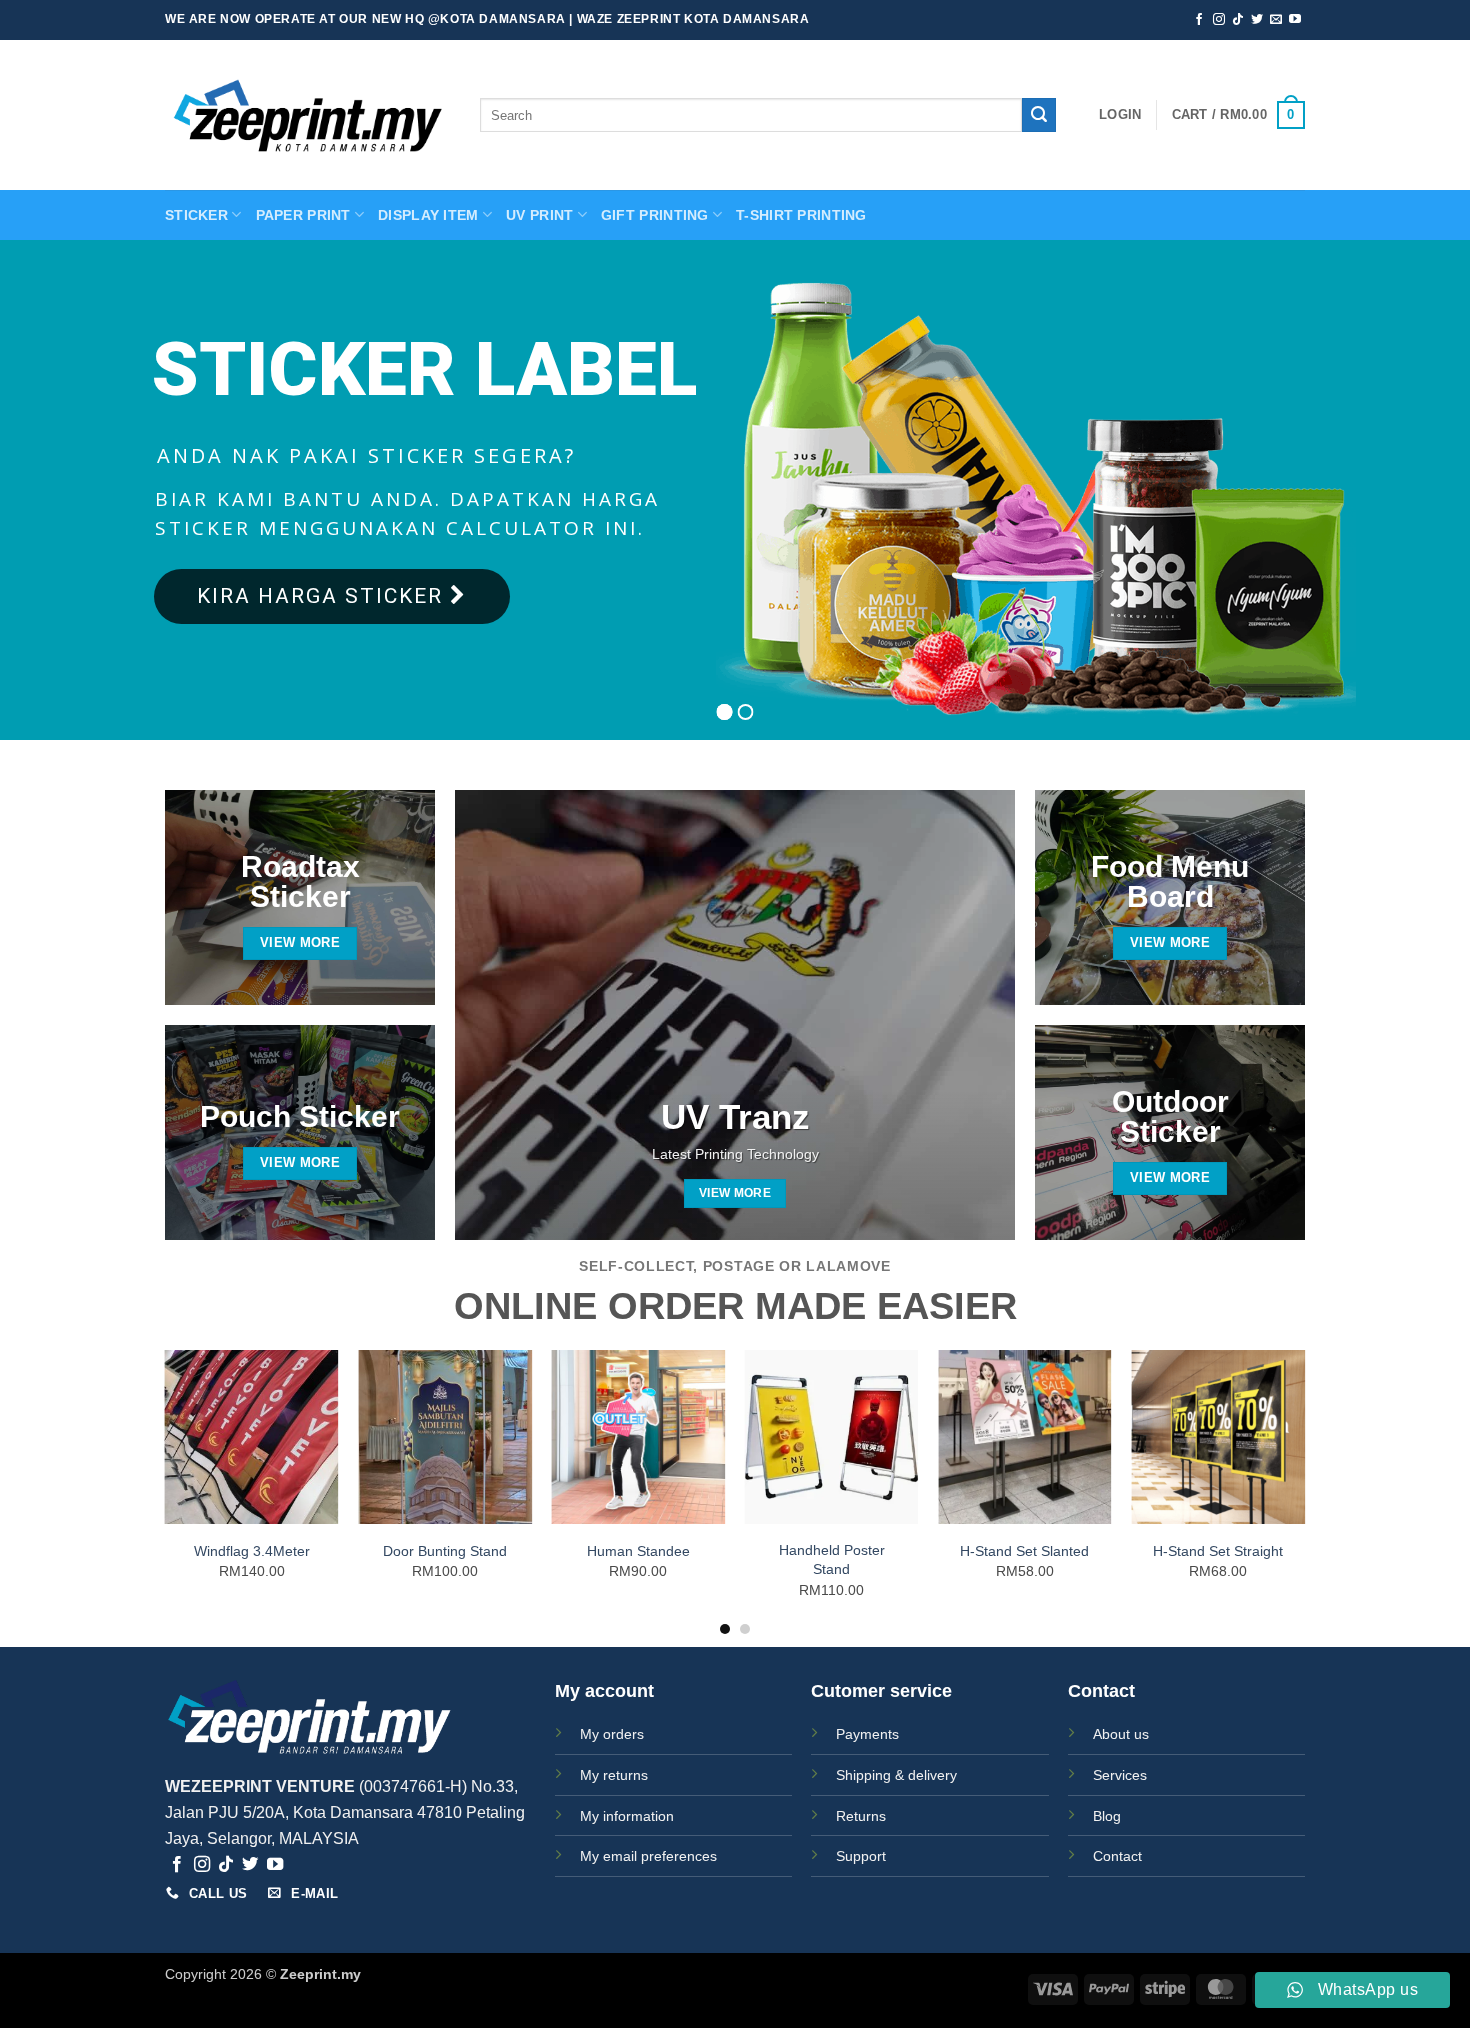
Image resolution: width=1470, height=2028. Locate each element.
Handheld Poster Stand (832, 1559)
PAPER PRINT (303, 215)
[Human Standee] (638, 1437)
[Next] (1304, 1491)
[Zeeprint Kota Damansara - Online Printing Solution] (307, 115)
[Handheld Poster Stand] (832, 1437)
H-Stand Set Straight (1218, 1551)
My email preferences (648, 1856)
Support (861, 1856)
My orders (612, 1734)
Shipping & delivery (896, 1775)
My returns (614, 1775)
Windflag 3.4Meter (252, 1551)
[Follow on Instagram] (1219, 20)
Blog (1107, 1816)
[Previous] (166, 1491)
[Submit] (1039, 115)
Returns (861, 1816)
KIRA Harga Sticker (323, 596)
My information (627, 1816)
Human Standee (638, 1551)
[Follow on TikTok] (1238, 20)
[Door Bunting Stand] (445, 1437)
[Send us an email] (1276, 20)
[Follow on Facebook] (1199, 20)
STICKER (196, 215)
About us (1121, 1734)
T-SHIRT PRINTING (801, 215)
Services (1120, 1775)
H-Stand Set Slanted (1024, 1551)
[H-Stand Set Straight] (1218, 1437)
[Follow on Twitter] (1257, 20)
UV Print (539, 215)
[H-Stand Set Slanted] (1025, 1437)
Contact (1117, 1856)
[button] (1120, 115)
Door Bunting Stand (445, 1551)
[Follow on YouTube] (1295, 20)
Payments (867, 1734)
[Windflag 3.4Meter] (252, 1437)
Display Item (428, 215)
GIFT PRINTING (655, 215)
